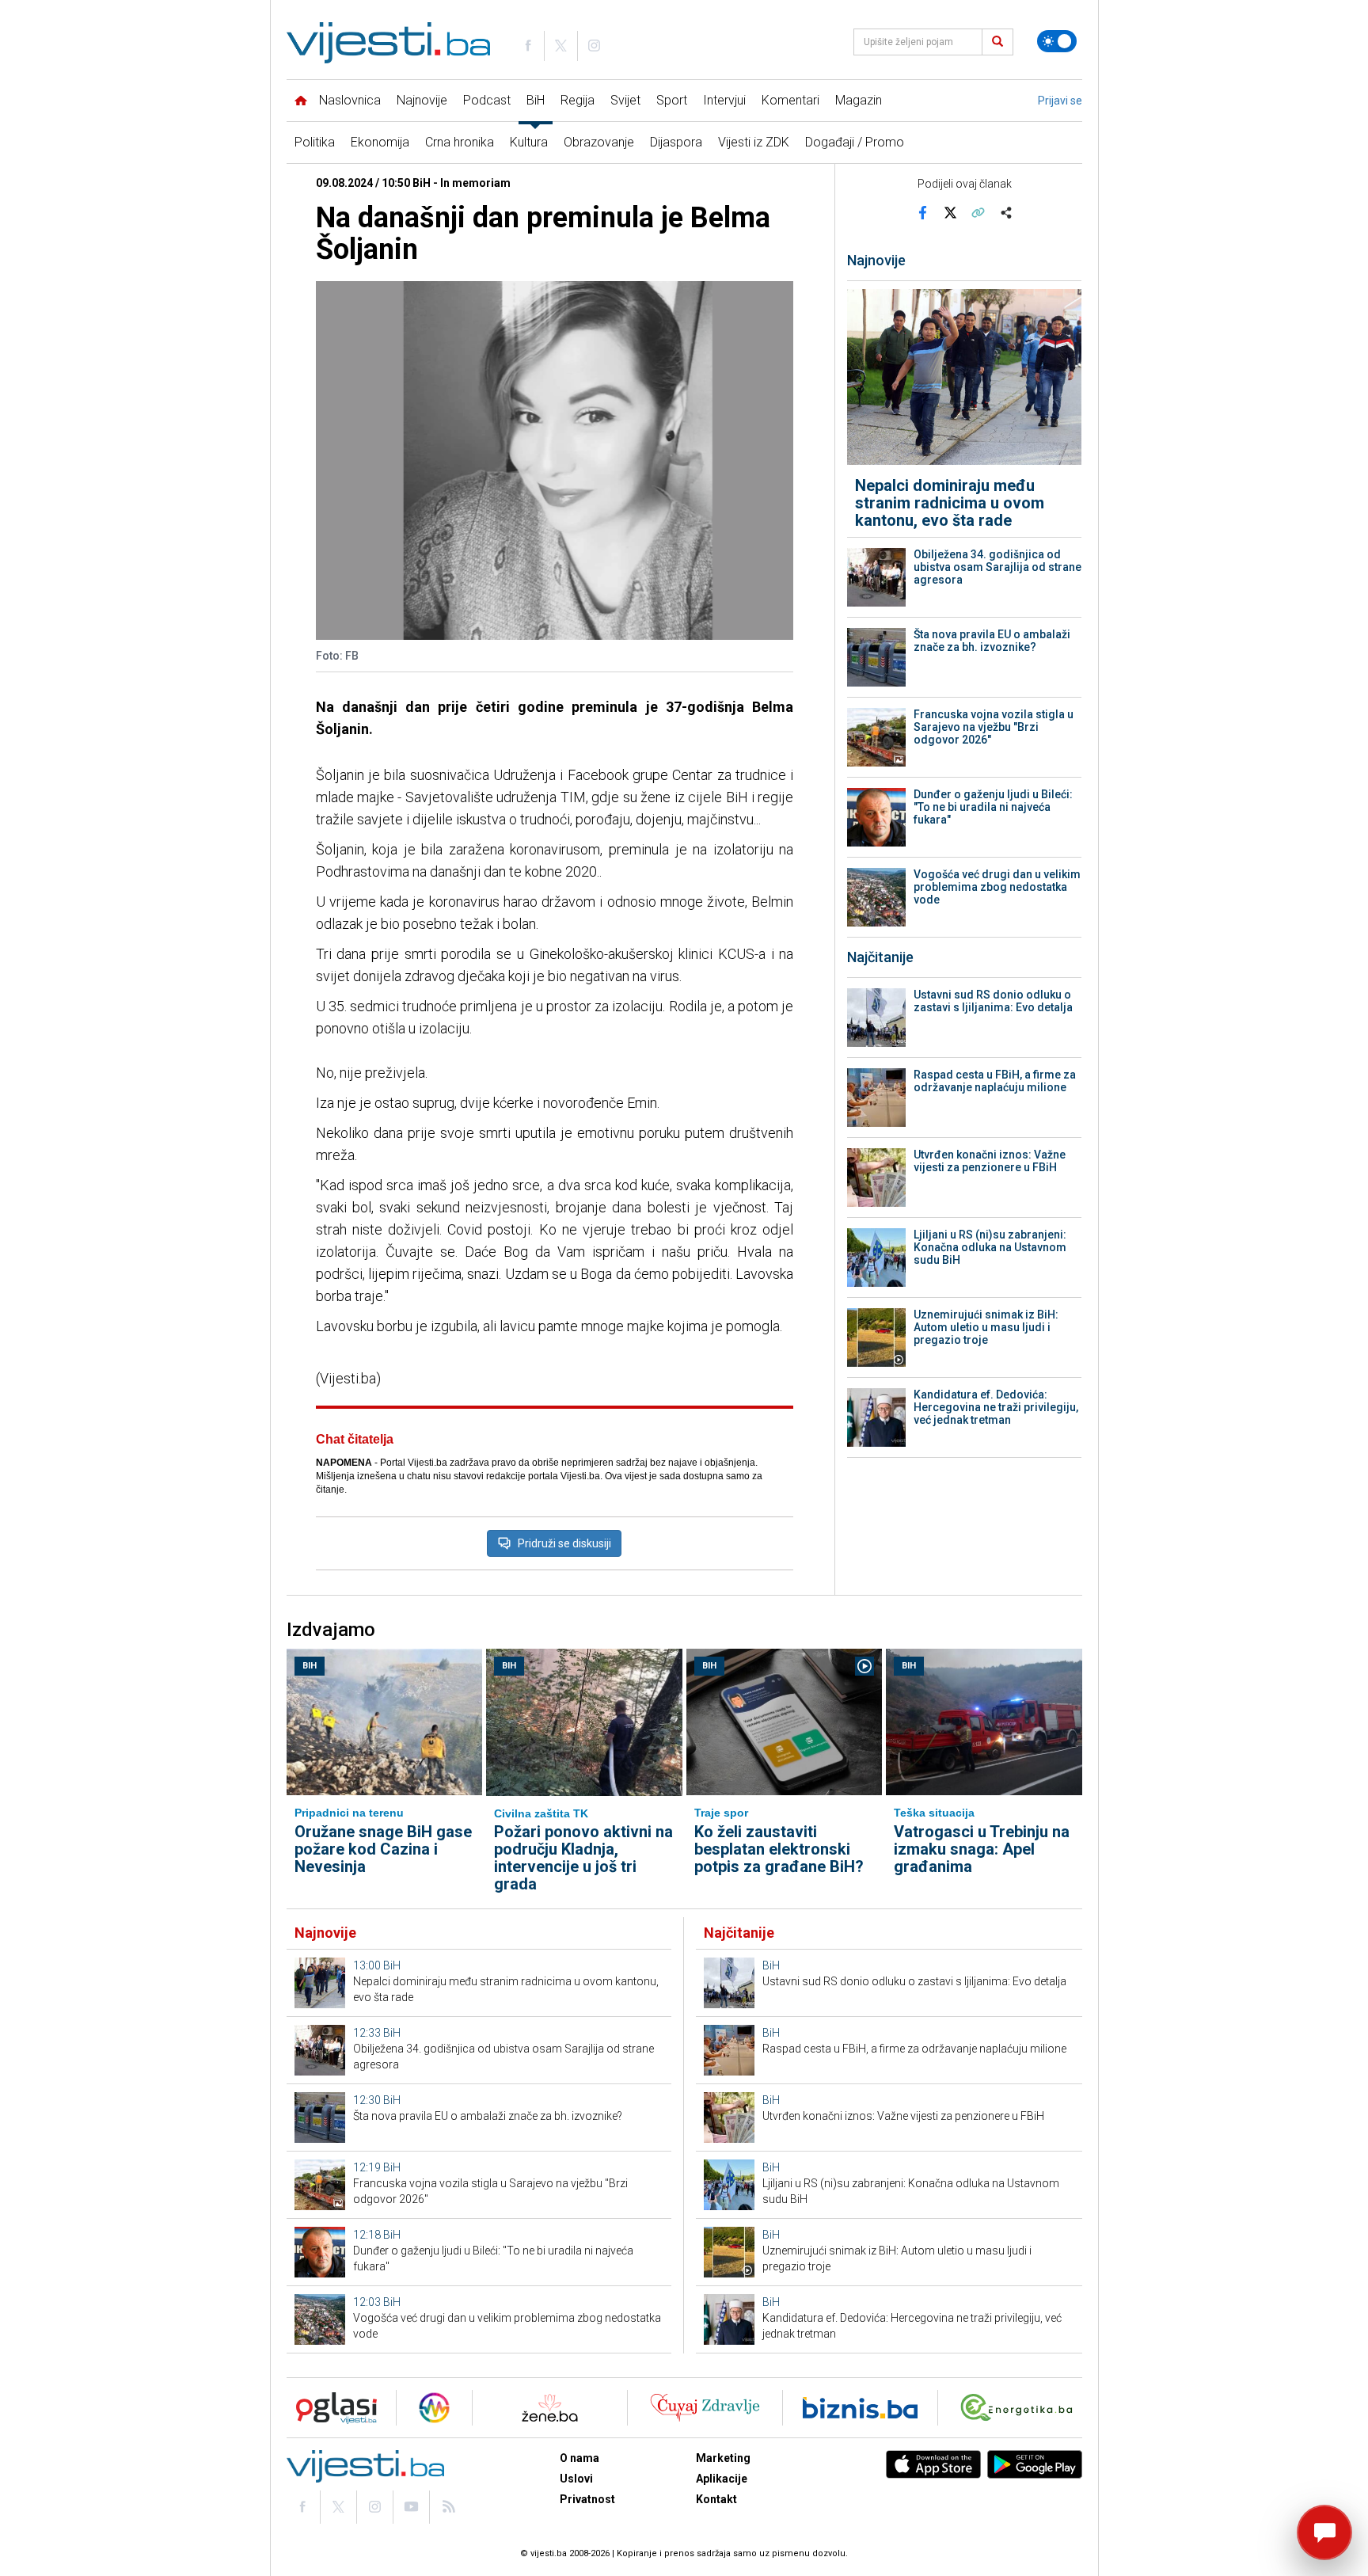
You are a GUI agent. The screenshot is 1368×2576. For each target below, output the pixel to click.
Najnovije (422, 100)
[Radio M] (332, 2408)
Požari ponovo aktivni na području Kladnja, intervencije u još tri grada (583, 1858)
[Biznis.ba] (860, 2408)
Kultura (529, 142)
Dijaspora (676, 142)
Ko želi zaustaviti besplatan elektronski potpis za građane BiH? (779, 1849)
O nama (579, 2458)
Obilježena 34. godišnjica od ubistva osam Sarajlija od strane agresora (997, 567)
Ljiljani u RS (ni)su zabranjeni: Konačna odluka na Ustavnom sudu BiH (990, 1247)
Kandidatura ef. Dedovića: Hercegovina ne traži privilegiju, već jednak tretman (996, 1407)
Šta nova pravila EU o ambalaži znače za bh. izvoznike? (992, 641)
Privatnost (587, 2499)
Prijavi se (1060, 101)
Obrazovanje (599, 142)
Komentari (790, 100)
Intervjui (724, 100)
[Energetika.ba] (1020, 2408)
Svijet (625, 100)
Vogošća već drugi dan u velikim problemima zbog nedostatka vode (997, 887)
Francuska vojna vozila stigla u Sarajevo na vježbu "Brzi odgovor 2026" (994, 727)
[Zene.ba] (550, 2408)
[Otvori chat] (1324, 2532)
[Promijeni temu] (1057, 41)
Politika (315, 142)
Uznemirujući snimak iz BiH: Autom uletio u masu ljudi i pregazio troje (986, 1327)
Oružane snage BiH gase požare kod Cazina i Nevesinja (383, 1849)
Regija (578, 100)
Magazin (859, 100)
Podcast (487, 100)
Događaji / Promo (855, 142)
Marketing (723, 2458)
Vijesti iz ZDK (754, 142)
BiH (536, 100)
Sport (672, 100)
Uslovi (576, 2479)
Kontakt (716, 2499)
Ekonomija (380, 142)
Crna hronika (460, 142)
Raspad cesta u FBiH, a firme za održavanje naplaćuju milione (995, 1081)
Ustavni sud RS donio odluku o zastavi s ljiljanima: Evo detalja (993, 1001)
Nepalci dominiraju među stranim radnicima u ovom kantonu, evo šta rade (950, 503)
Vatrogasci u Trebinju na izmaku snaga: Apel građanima (982, 1849)
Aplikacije (722, 2479)
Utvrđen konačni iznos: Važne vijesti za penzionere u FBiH (990, 1161)
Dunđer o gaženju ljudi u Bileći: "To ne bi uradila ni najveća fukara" (993, 807)
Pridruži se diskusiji (564, 1543)
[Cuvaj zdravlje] (705, 2408)
